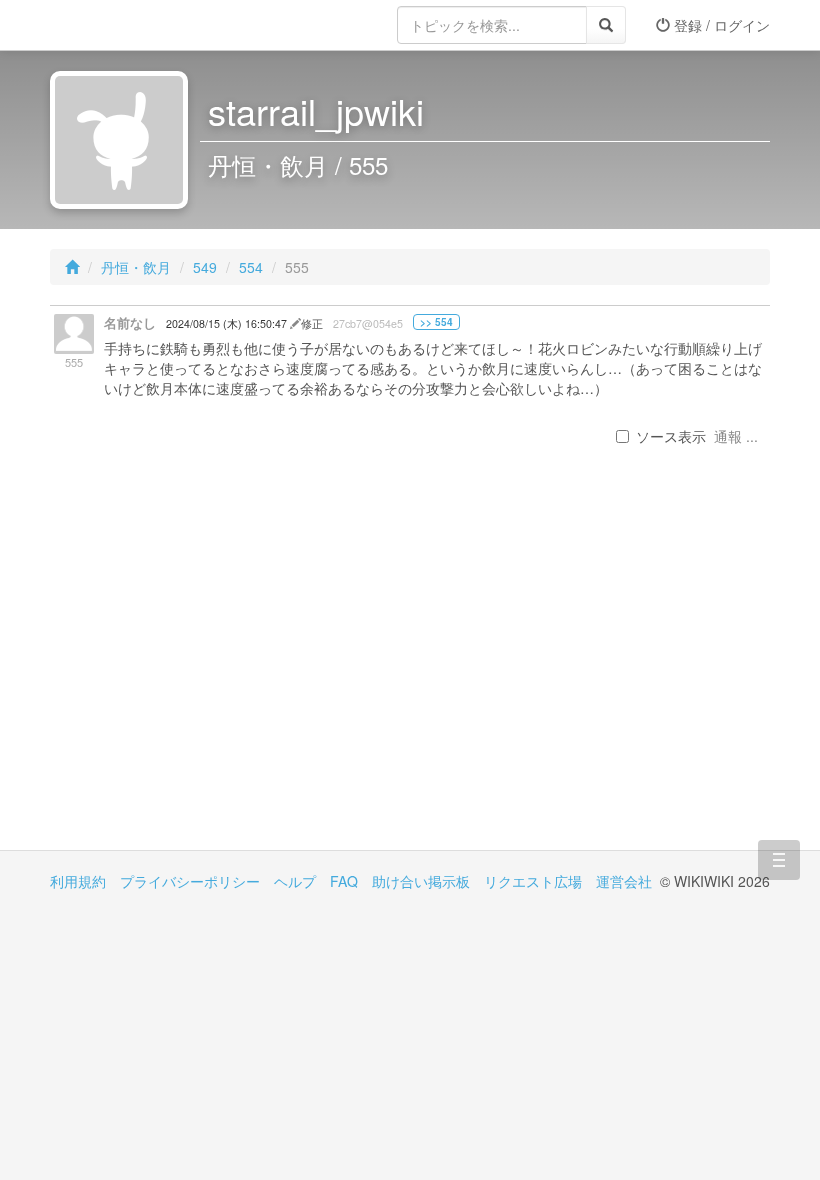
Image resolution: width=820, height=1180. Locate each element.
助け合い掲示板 (421, 881)
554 (251, 267)
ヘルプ (295, 881)
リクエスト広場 (533, 881)
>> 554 (436, 322)
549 (205, 267)
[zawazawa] (130, 25)
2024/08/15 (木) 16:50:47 (228, 323)
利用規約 (78, 881)
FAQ (344, 881)
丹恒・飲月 (136, 267)
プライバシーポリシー (190, 881)
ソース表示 (671, 436)
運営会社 (624, 881)
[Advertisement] (230, 680)
